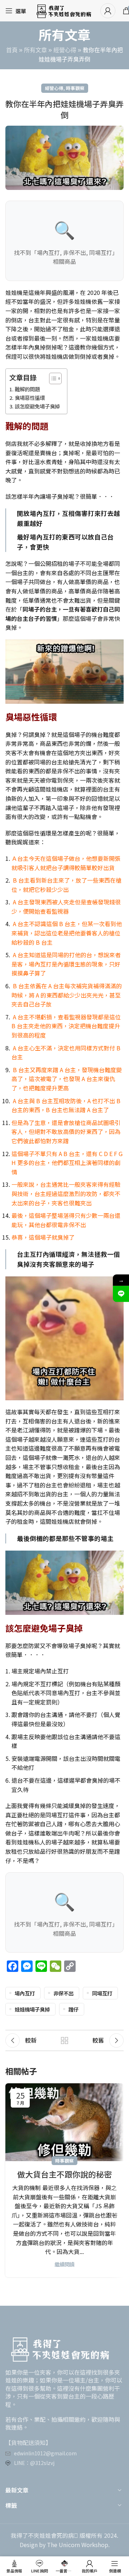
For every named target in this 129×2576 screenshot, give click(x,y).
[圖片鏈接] (59, 2347)
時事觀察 (75, 88)
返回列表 (64, 2040)
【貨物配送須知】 (28, 2442)
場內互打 (25, 1993)
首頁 (12, 50)
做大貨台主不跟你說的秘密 (64, 2174)
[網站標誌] (63, 10)
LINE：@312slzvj (34, 2463)
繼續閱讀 (64, 2264)
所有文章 (35, 50)
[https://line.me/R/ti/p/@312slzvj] (121, 1294)
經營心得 (65, 50)
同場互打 (102, 1993)
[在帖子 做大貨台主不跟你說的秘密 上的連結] (64, 2122)
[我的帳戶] (108, 11)
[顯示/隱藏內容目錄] (52, 378)
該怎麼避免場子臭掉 (37, 406)
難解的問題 (27, 389)
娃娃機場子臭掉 (32, 2009)
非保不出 (63, 1993)
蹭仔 (73, 2009)
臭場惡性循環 (30, 398)
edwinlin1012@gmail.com (45, 2453)
